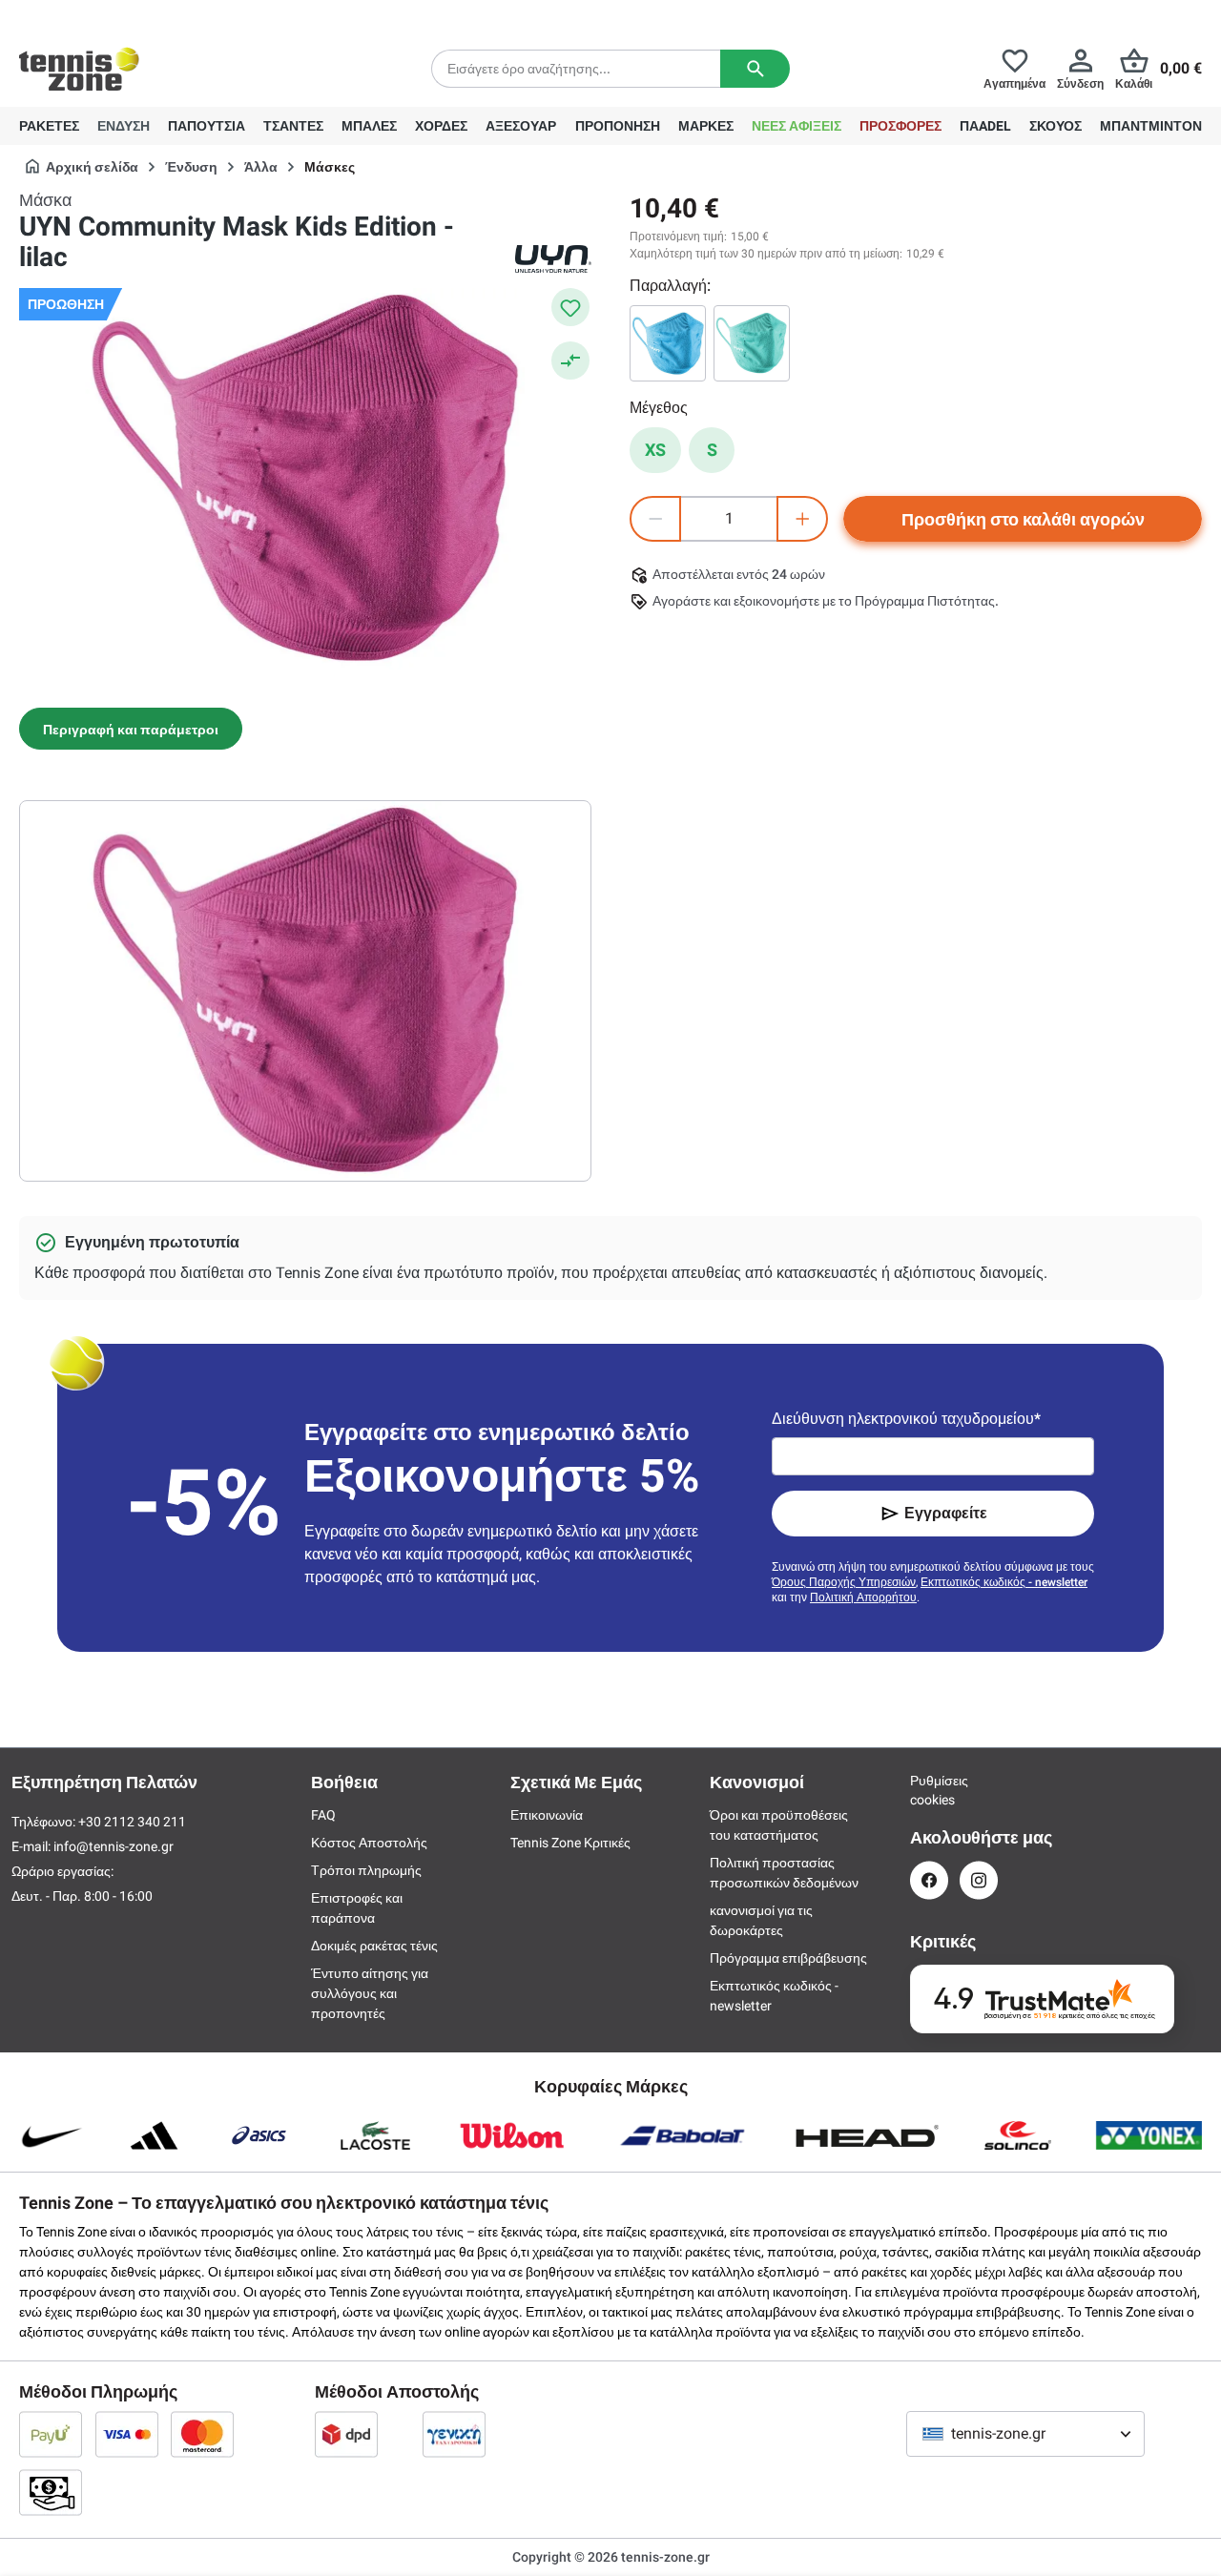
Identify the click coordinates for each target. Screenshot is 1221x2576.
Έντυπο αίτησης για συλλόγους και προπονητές (370, 1993)
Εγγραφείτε (946, 1513)
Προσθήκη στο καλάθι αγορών (1023, 519)
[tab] (131, 729)
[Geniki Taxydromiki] (454, 2434)
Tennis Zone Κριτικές (570, 1843)
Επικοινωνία (547, 1815)
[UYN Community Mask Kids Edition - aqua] (752, 343)
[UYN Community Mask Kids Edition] (668, 343)
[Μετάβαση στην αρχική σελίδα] (79, 69)
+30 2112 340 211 (144, 15)
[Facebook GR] (929, 1880)
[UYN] (553, 259)
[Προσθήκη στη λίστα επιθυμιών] (570, 307)
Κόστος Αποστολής (369, 1843)
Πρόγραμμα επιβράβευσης (788, 1958)
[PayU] (51, 2434)
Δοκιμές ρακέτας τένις (374, 1946)
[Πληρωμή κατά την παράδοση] (51, 2492)
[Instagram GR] (979, 1880)
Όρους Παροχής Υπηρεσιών (844, 1582)
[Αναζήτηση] (755, 69)
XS (655, 450)
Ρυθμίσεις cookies (929, 1790)
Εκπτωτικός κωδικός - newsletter (1004, 1582)
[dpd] (346, 2434)
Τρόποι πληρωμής (366, 1870)
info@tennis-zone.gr (114, 1846)
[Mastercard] (202, 2434)
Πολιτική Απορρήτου (863, 1597)
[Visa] (127, 2434)
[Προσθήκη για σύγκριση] (570, 361)
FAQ (323, 1815)
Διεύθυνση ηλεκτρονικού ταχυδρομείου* (906, 1419)
